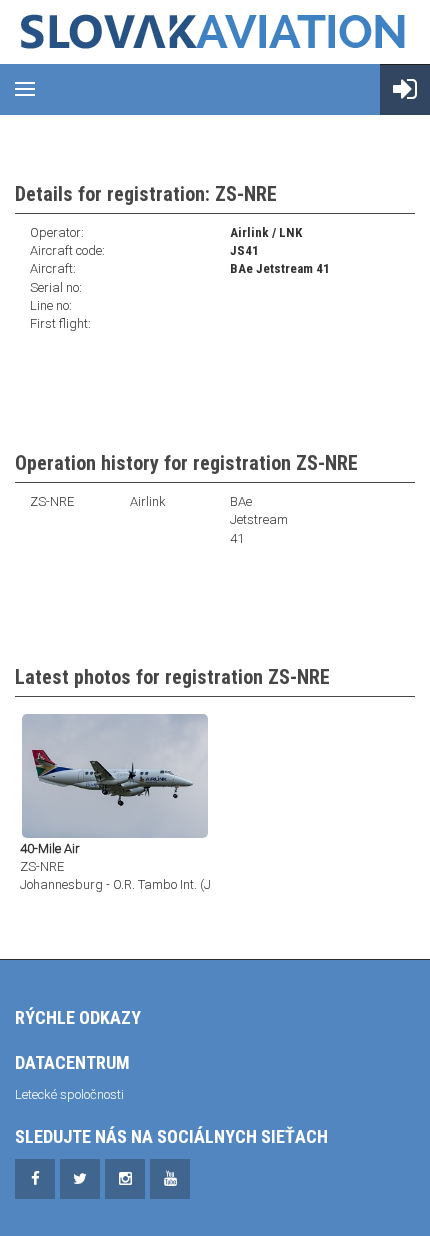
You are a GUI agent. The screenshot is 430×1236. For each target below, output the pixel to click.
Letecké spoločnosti (69, 1094)
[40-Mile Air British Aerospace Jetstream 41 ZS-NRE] (115, 774)
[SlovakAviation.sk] (215, 32)
